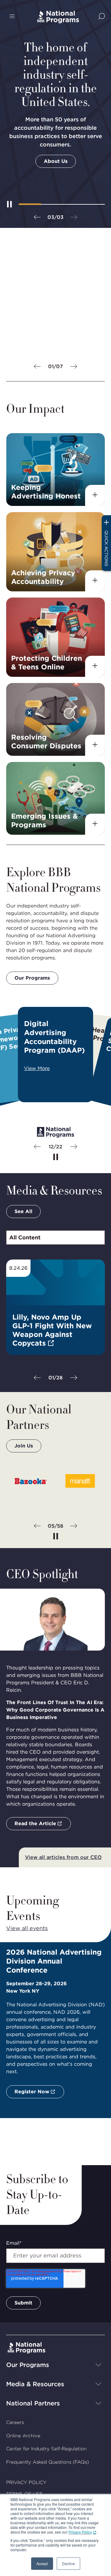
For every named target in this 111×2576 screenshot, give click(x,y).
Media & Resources (35, 2384)
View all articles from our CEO (63, 1857)
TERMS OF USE (24, 2494)
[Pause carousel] (56, 1157)
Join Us (24, 1446)
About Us (56, 161)
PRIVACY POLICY (26, 2482)
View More (37, 1068)
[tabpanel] (55, 1321)
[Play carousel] (9, 204)
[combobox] (55, 1238)
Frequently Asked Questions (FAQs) (47, 2462)
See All (23, 1211)
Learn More (29, 344)
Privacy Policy (80, 2532)
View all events (27, 1928)
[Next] (74, 367)
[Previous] (37, 218)
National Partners (33, 2403)
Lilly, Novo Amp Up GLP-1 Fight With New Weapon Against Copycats (52, 1330)
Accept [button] (42, 2563)
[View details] (95, 495)
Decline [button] (68, 2563)
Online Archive (23, 2436)
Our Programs (32, 978)
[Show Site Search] (102, 17)
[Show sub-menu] (98, 2365)
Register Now (32, 2092)
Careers (15, 2422)
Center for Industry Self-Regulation (46, 2449)
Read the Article (35, 1823)
